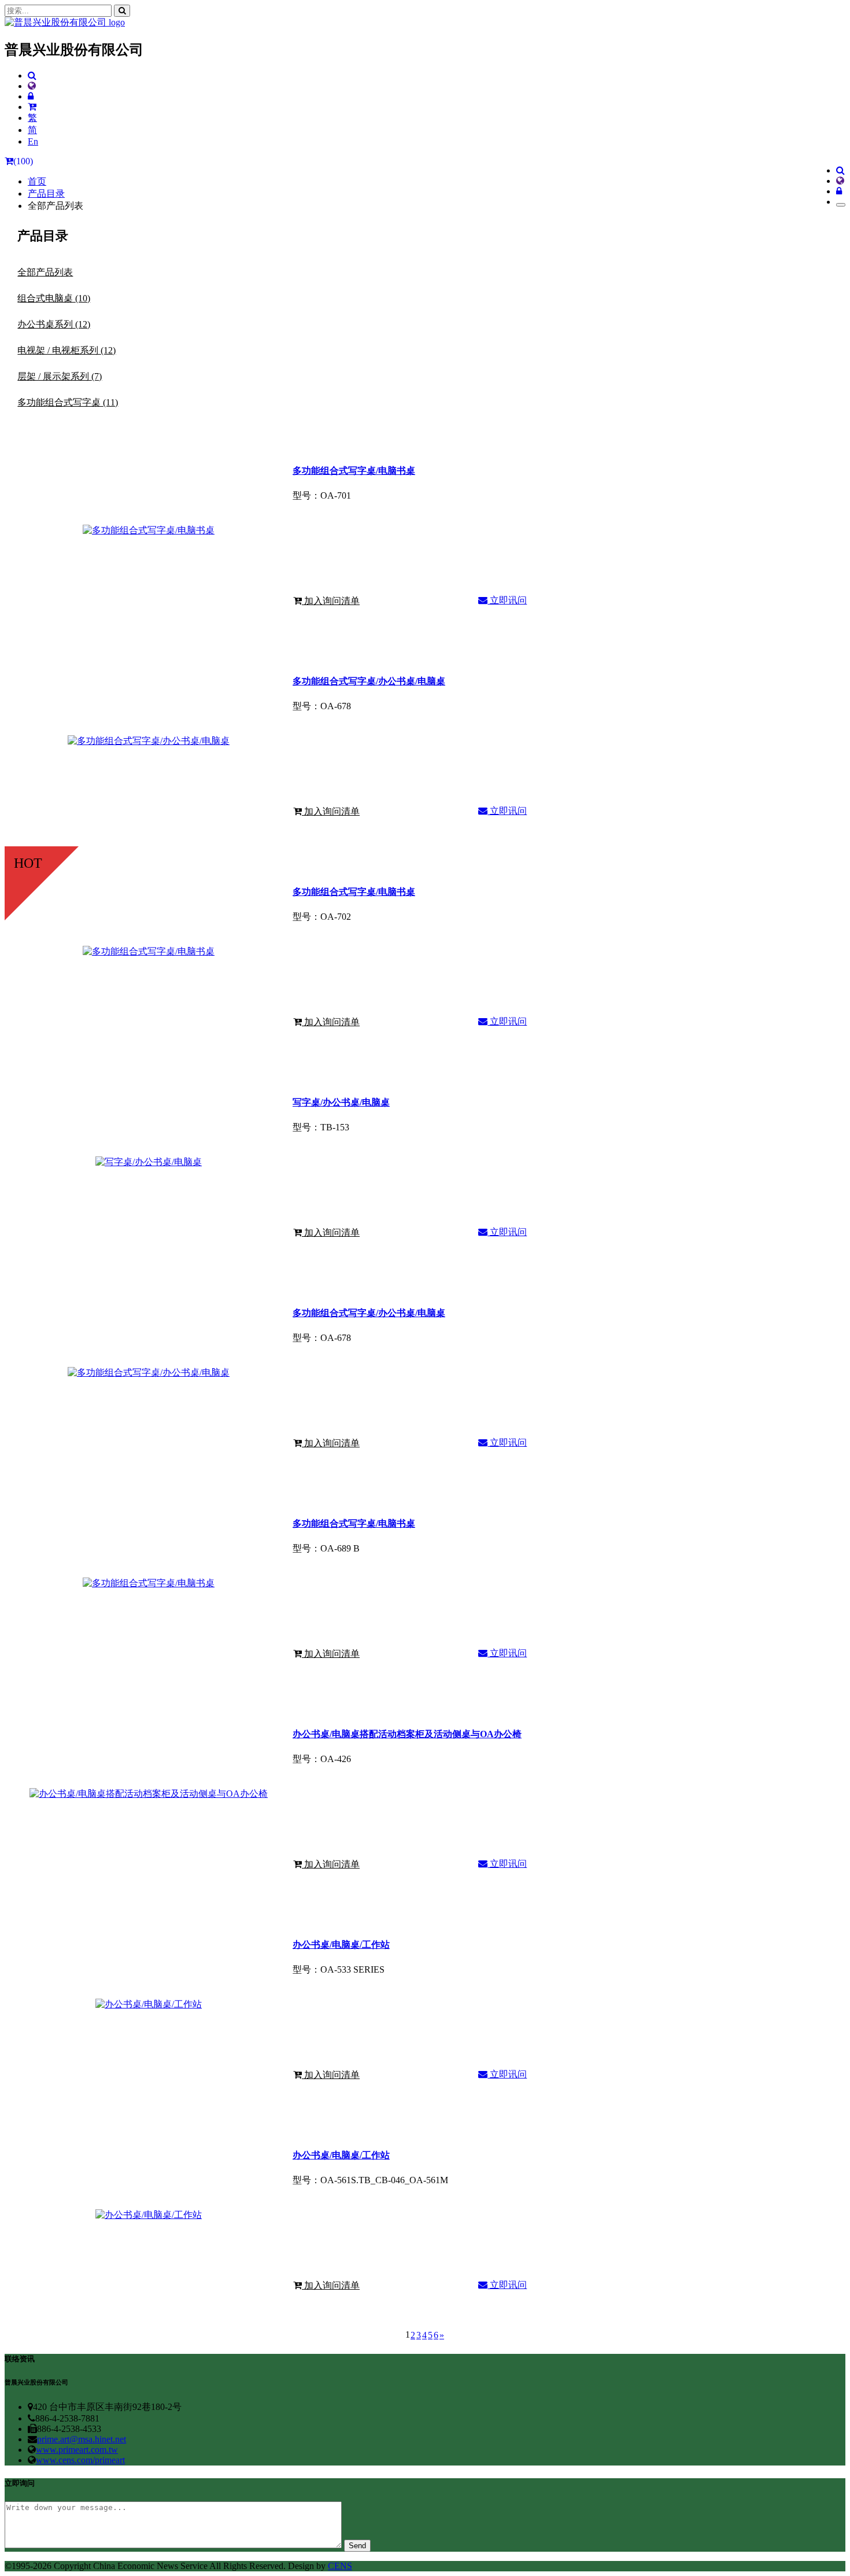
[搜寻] (122, 11)
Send (357, 2546)
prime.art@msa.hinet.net (82, 2439)
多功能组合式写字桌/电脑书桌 (354, 471)
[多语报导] (32, 86)
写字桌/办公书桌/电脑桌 (341, 1102)
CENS (340, 2566)
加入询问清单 (331, 601)
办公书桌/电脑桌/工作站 (341, 1945)
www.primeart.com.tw (77, 2450)
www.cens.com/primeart (80, 2460)
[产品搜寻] (32, 75)
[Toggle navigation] (841, 205)
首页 (37, 181)
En (33, 141)
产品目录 (46, 194)
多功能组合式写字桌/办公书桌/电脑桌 (369, 681)
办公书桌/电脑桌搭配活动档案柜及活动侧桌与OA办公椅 (407, 1734)
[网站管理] (31, 96)
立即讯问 (507, 600)
